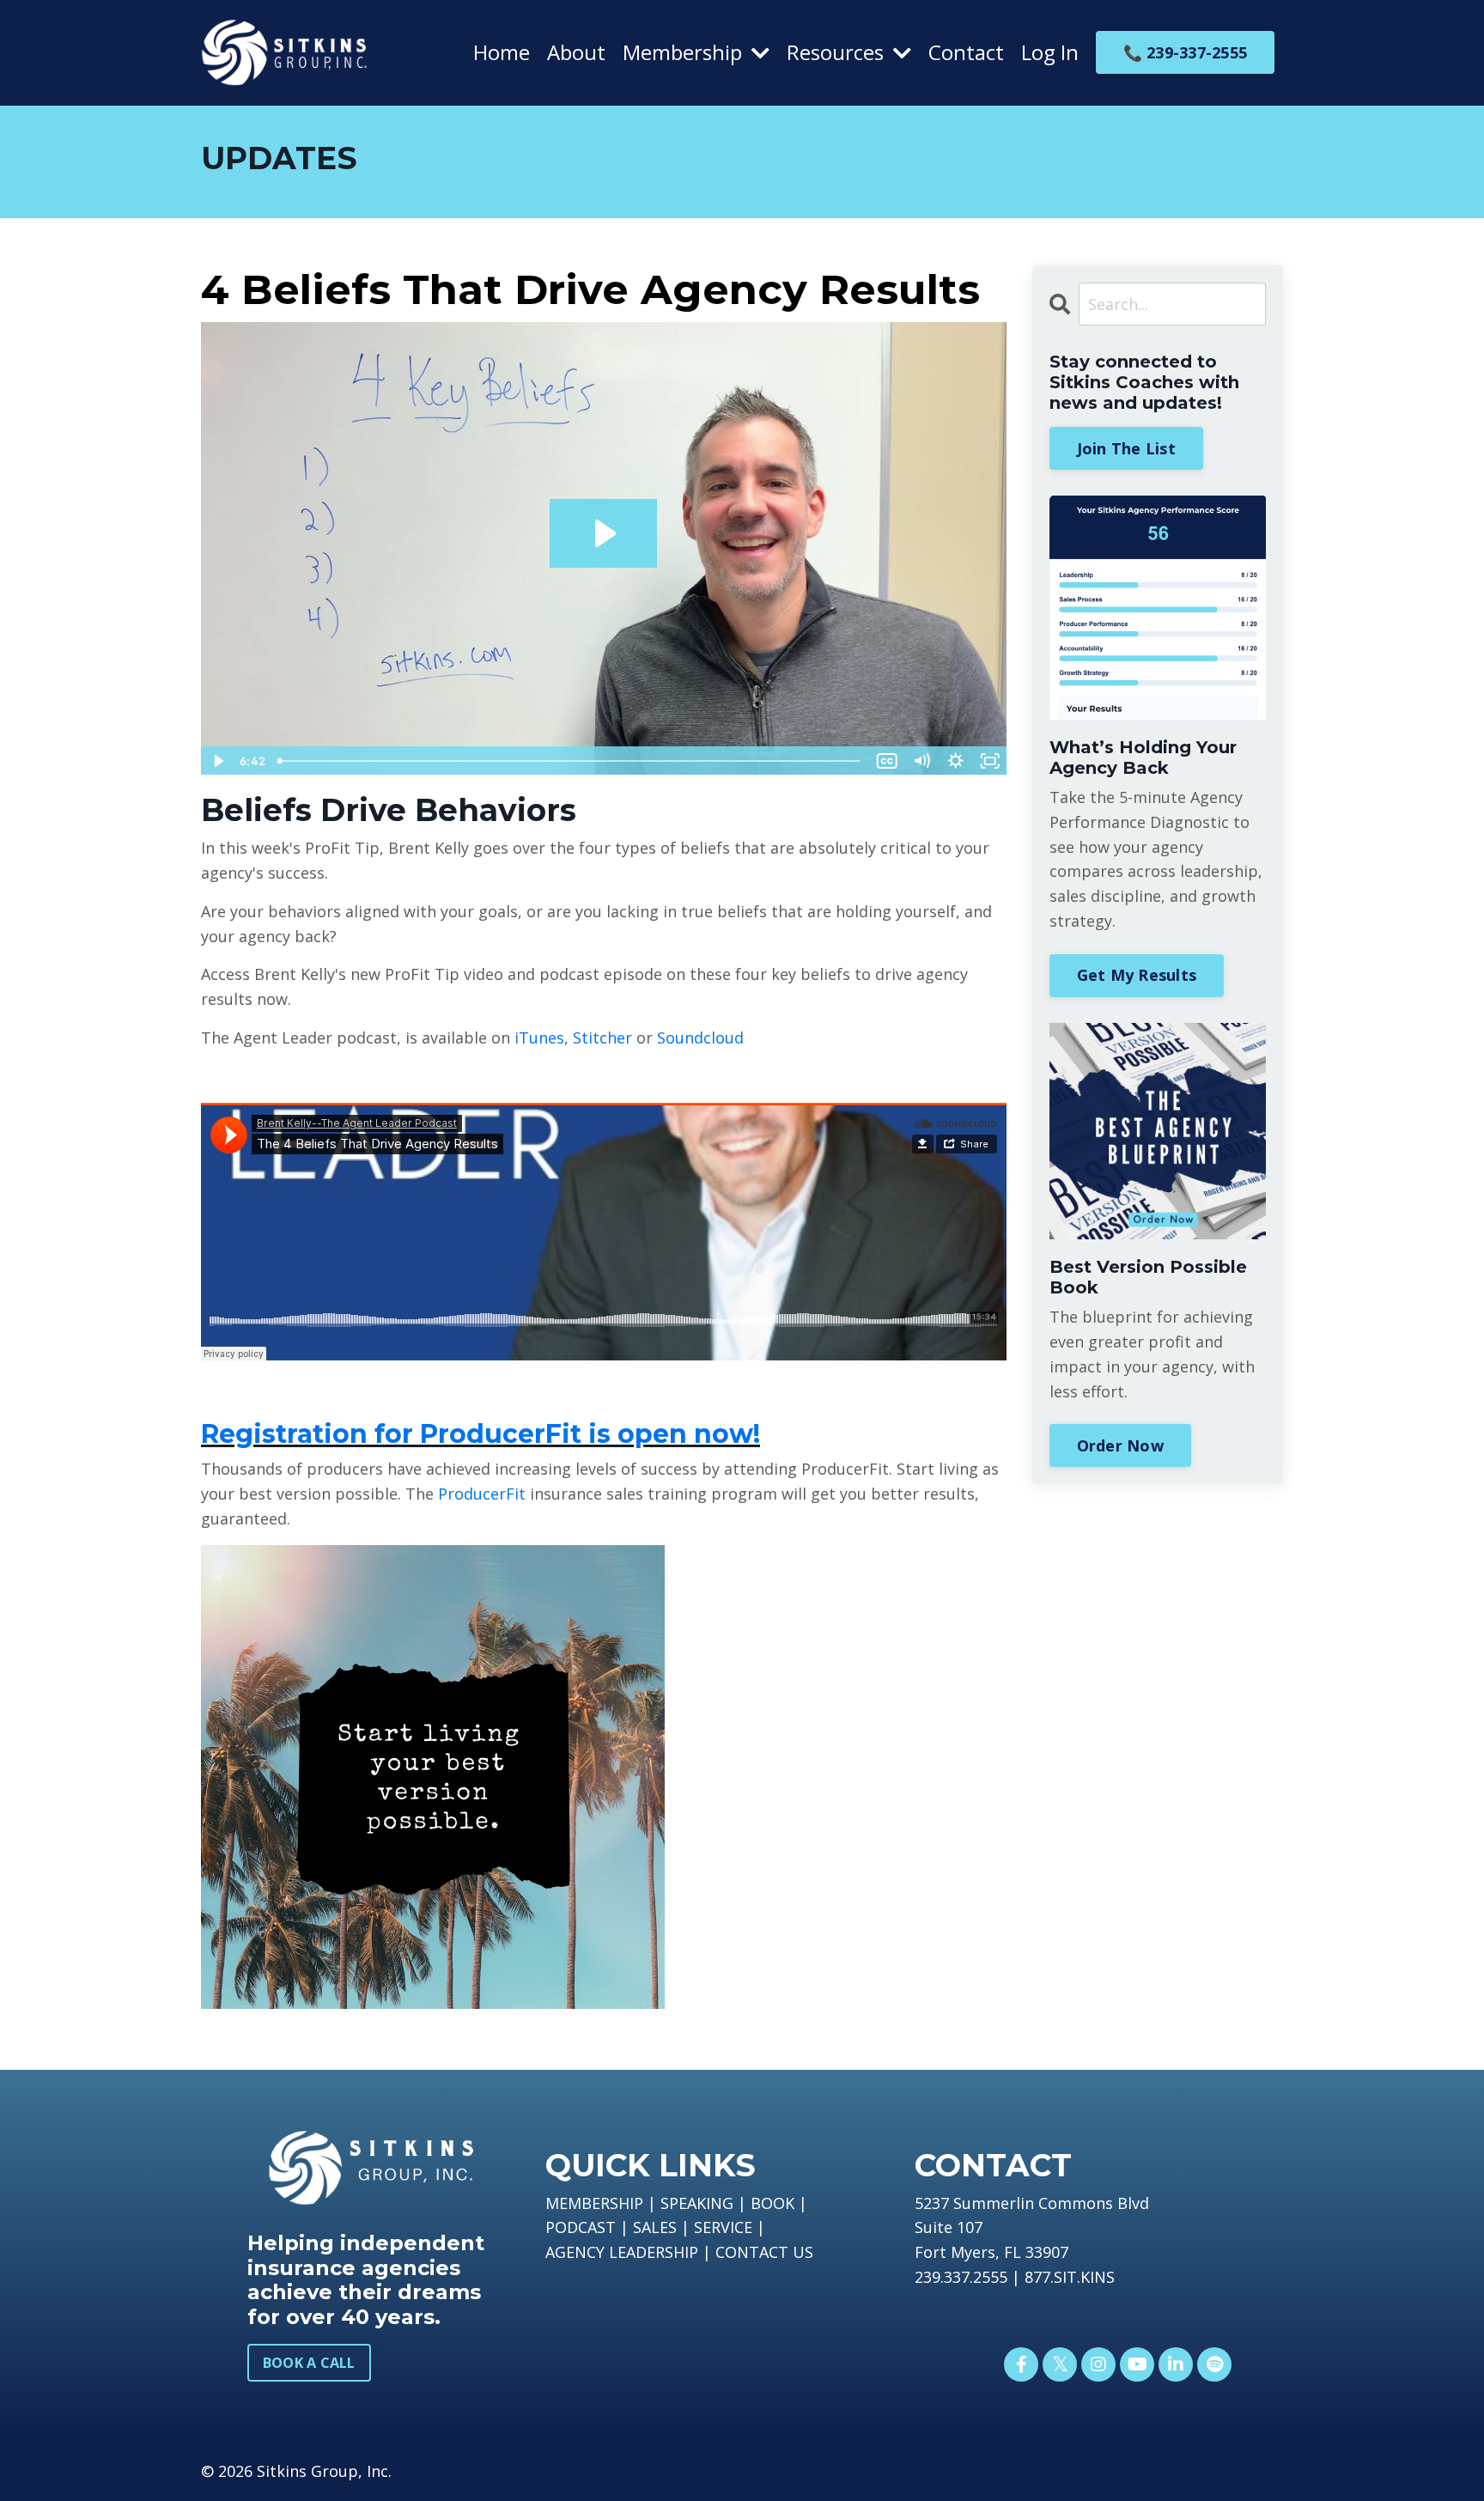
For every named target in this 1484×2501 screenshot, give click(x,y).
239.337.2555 (961, 2277)
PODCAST (581, 2227)
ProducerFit (482, 1494)
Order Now (1120, 1445)
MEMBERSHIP (594, 2203)
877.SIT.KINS (1070, 2277)
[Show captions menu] (887, 761)
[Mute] (921, 761)
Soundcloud (700, 1038)
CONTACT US (764, 2252)
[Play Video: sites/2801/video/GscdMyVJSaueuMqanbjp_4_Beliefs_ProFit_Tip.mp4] (603, 533)
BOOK (772, 2203)
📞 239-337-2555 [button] (1186, 52)
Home (502, 52)
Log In (1050, 52)
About (576, 52)
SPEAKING (697, 2203)
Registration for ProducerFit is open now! (480, 1434)
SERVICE (723, 2227)
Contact (966, 52)
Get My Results (1137, 975)
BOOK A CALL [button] (309, 2363)
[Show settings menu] (956, 761)
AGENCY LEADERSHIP (622, 2252)
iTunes (539, 1038)
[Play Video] (217, 761)
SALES (655, 2227)
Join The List (1126, 448)
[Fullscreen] (990, 761)
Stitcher (602, 1038)
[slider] (570, 761)
